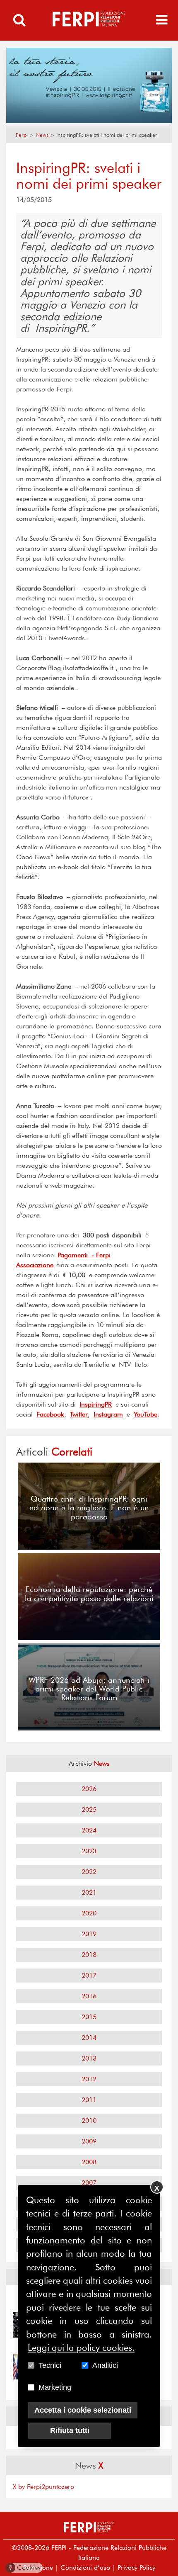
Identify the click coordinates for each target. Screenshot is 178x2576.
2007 (89, 2183)
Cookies (25, 2567)
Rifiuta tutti (70, 2430)
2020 (89, 1913)
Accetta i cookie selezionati (83, 2410)
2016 (89, 1996)
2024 (89, 1830)
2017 (89, 1975)
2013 (89, 2058)
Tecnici (50, 2365)
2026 (89, 1789)
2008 (89, 2162)
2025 (89, 1809)
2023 (89, 1851)
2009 (89, 2141)
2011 (89, 2100)
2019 (89, 1934)
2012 (89, 2079)
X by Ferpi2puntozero (43, 2487)
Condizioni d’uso (85, 2567)
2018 (89, 1955)
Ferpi (22, 135)
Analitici (105, 2365)
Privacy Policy (136, 2567)
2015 (89, 2017)
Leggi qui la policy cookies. (81, 2348)
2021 (89, 1892)
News (42, 135)
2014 (89, 2038)
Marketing (55, 2387)
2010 (89, 2120)
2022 (89, 1872)
